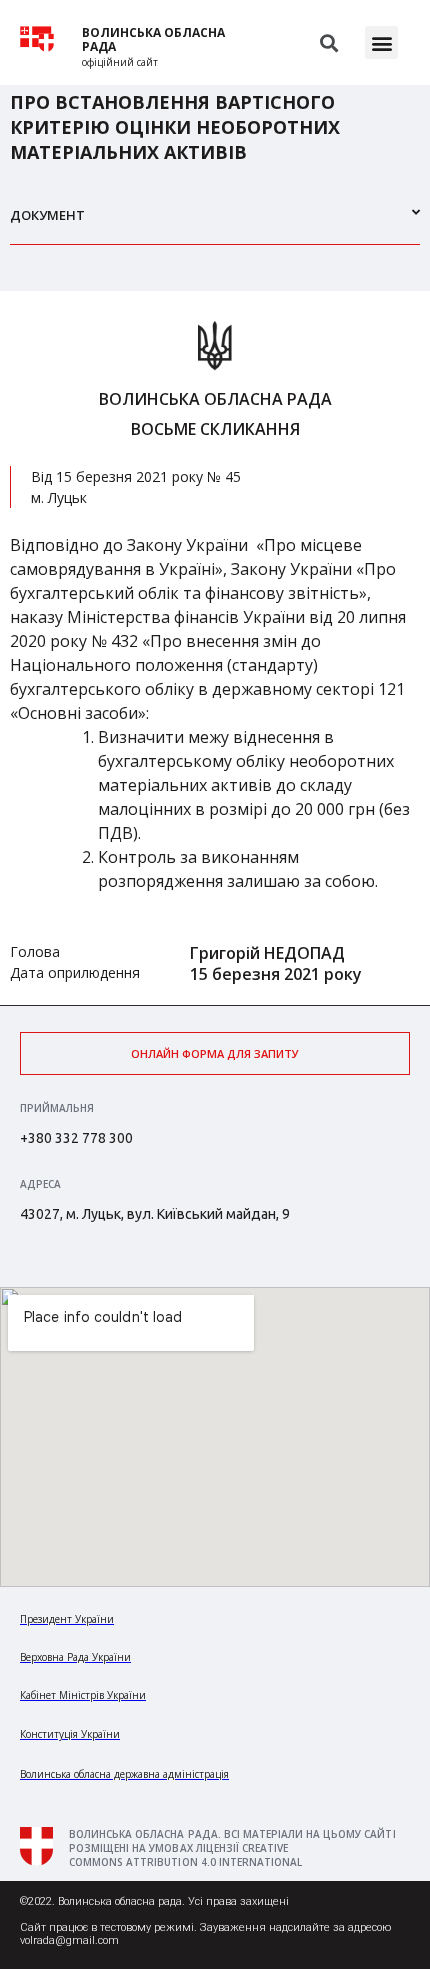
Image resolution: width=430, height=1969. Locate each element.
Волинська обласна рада (153, 40)
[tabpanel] (215, 648)
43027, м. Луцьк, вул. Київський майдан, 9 (155, 1214)
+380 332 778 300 (76, 1138)
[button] (381, 42)
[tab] (215, 223)
